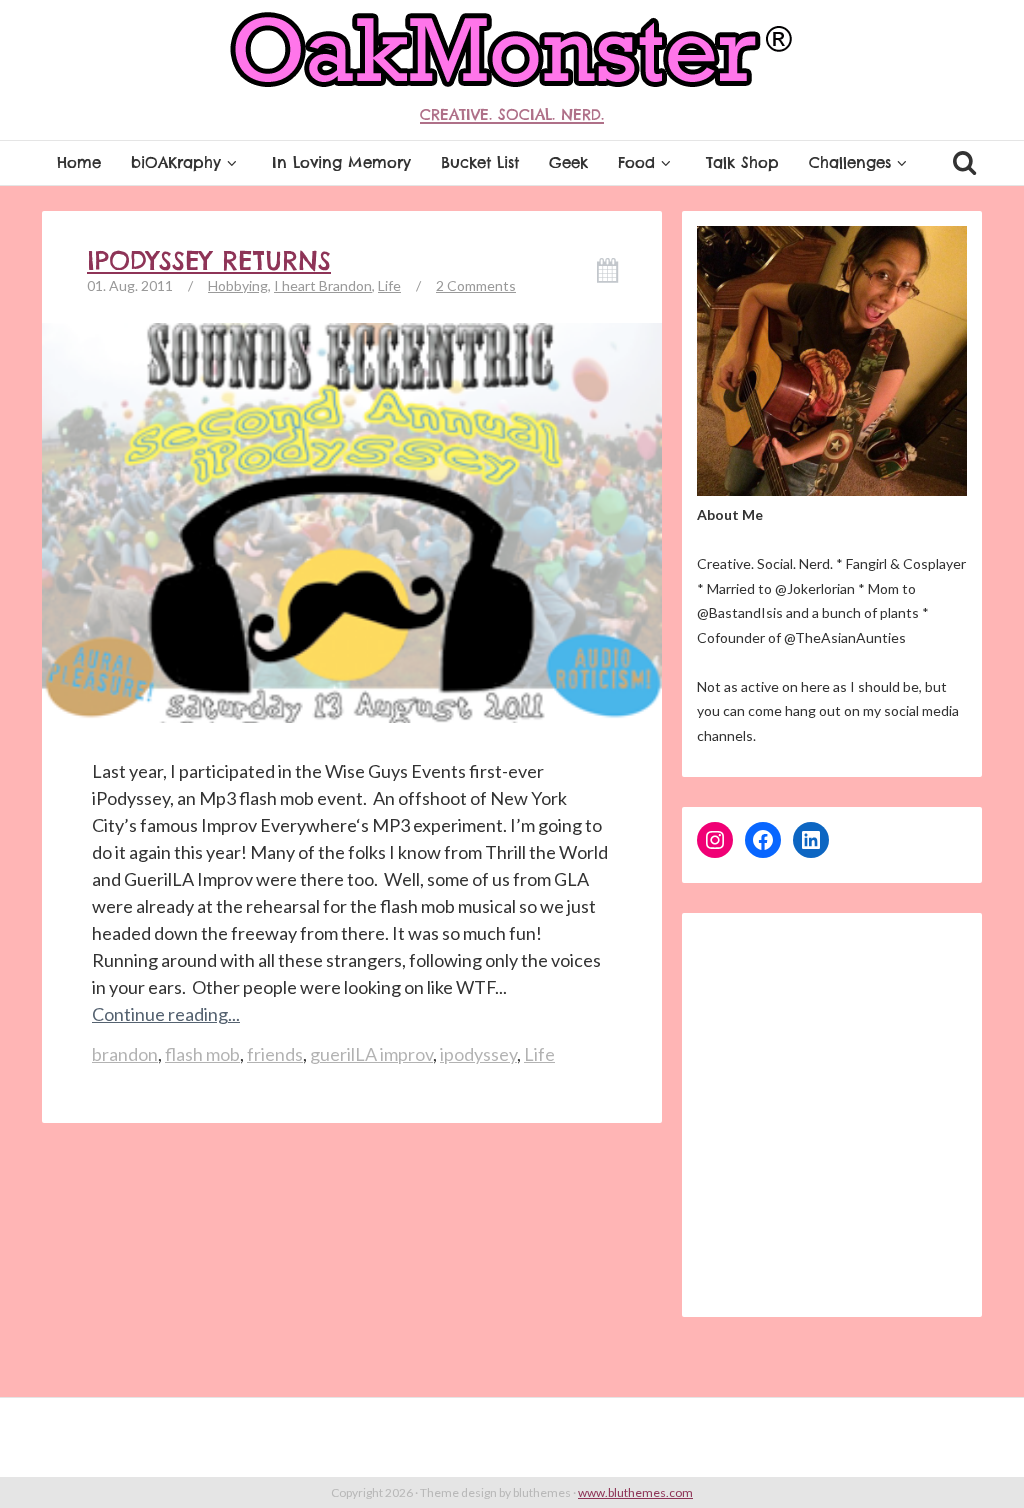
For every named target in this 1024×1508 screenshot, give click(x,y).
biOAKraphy (176, 162)
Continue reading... (166, 1014)
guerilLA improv (371, 1054)
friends (275, 1054)
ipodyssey (478, 1054)
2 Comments (476, 285)
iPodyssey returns (209, 261)
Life (389, 285)
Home (79, 162)
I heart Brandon (323, 285)
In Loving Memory (341, 162)
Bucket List (480, 162)
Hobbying (238, 285)
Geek (568, 162)
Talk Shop (742, 162)
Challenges (850, 162)
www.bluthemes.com (635, 1492)
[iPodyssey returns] (352, 542)
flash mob (202, 1054)
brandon (125, 1054)
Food (636, 162)
